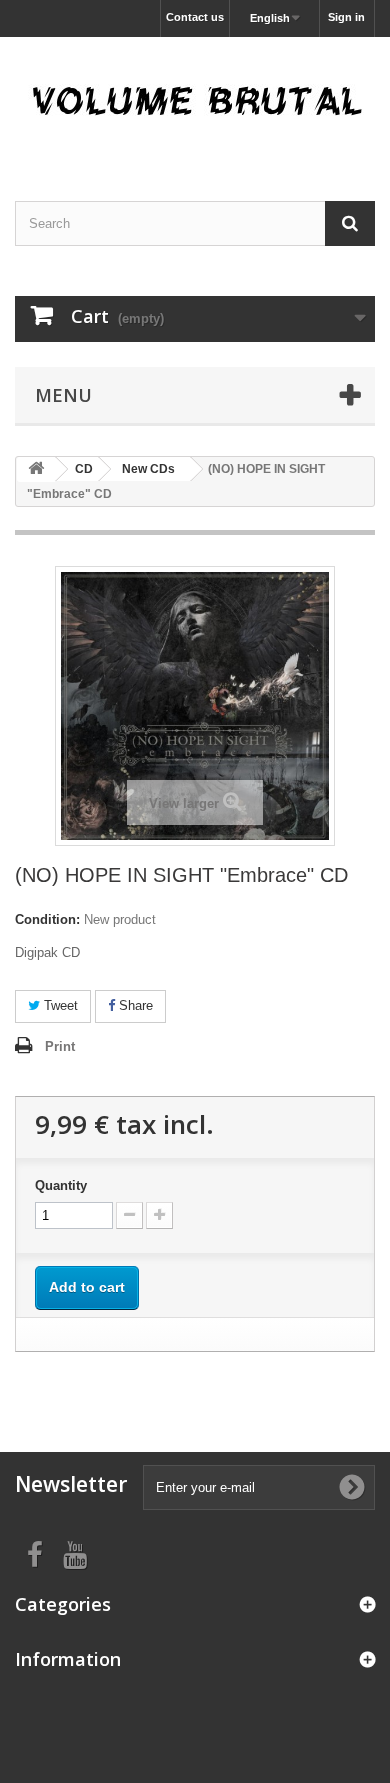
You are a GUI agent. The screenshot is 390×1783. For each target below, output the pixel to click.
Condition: (47, 919)
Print (60, 1046)
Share (134, 1005)
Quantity (61, 1185)
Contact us (195, 17)
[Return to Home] (36, 469)
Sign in (346, 17)
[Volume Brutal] (195, 101)
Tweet (59, 1005)
